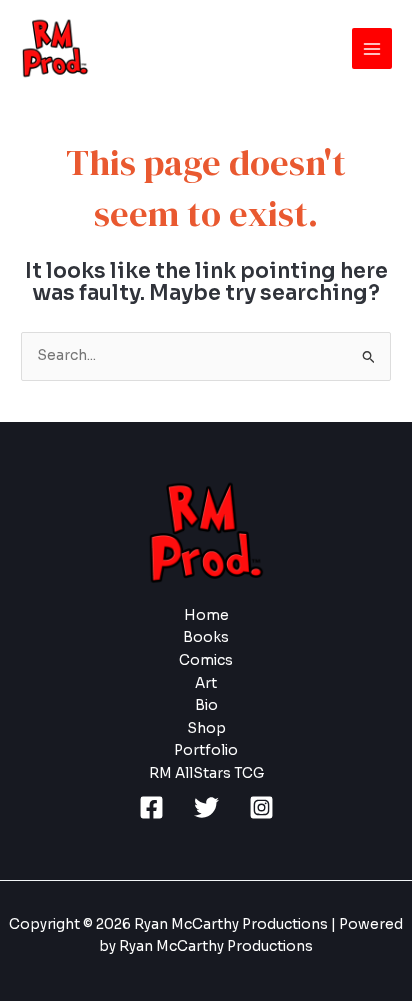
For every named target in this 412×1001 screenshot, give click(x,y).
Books (206, 637)
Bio (206, 705)
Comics (206, 660)
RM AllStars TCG (206, 773)
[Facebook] (151, 807)
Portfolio (206, 750)
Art (206, 683)
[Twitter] (206, 807)
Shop (206, 728)
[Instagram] (261, 807)
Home (206, 615)
